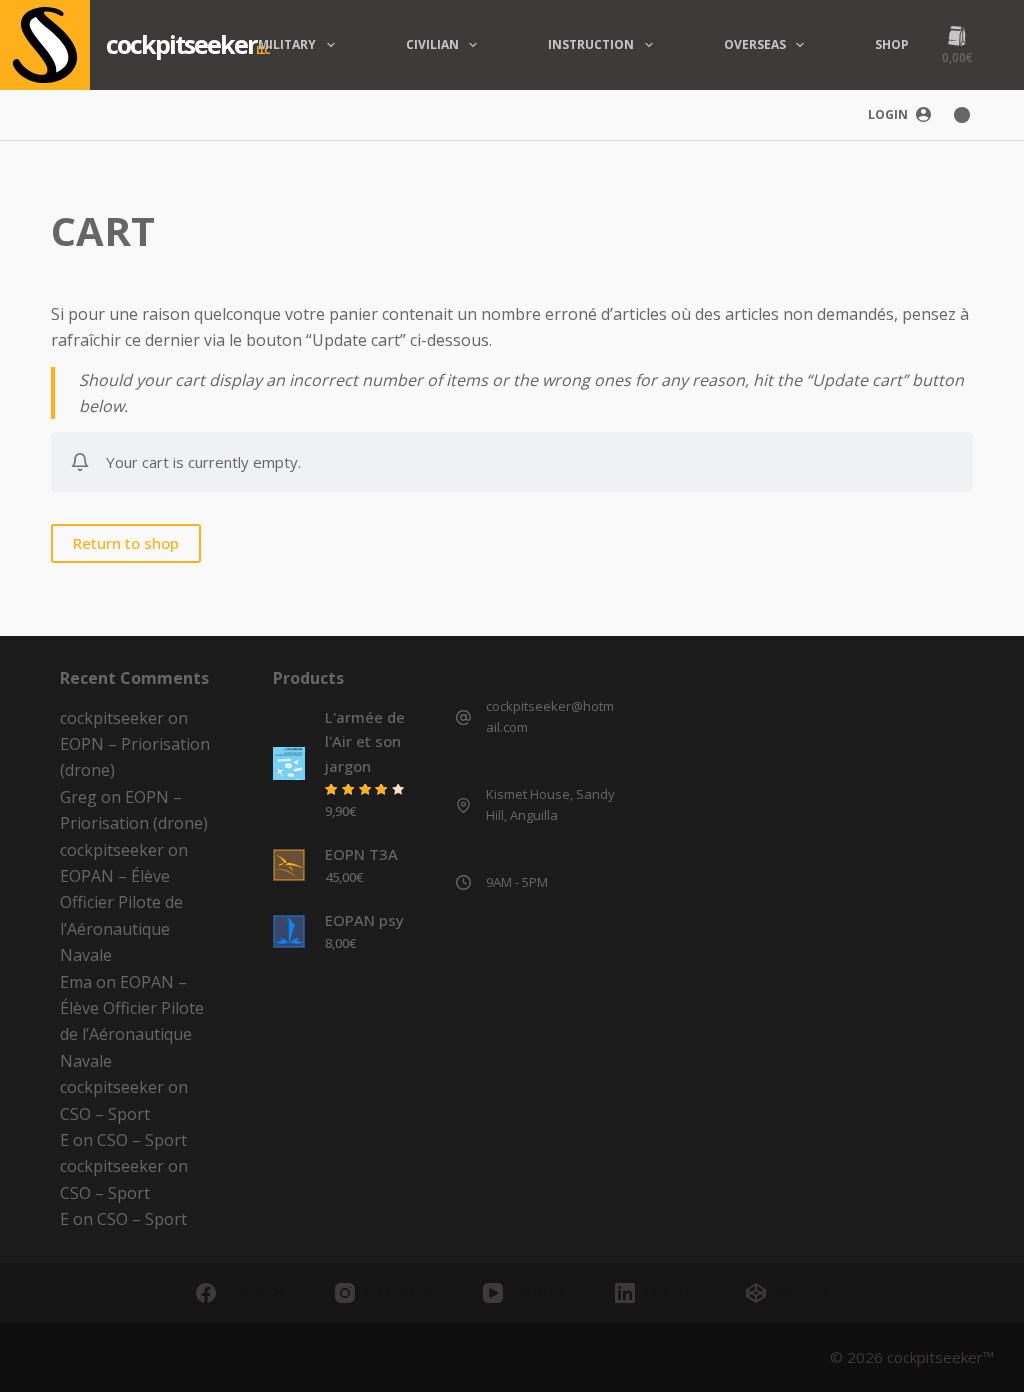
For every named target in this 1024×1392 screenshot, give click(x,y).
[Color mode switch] (962, 115)
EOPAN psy (364, 920)
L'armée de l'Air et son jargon (365, 742)
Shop (892, 44)
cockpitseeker (181, 44)
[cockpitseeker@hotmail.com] (463, 717)
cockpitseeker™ (940, 1357)
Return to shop (126, 543)
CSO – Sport (105, 1114)
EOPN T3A (361, 854)
